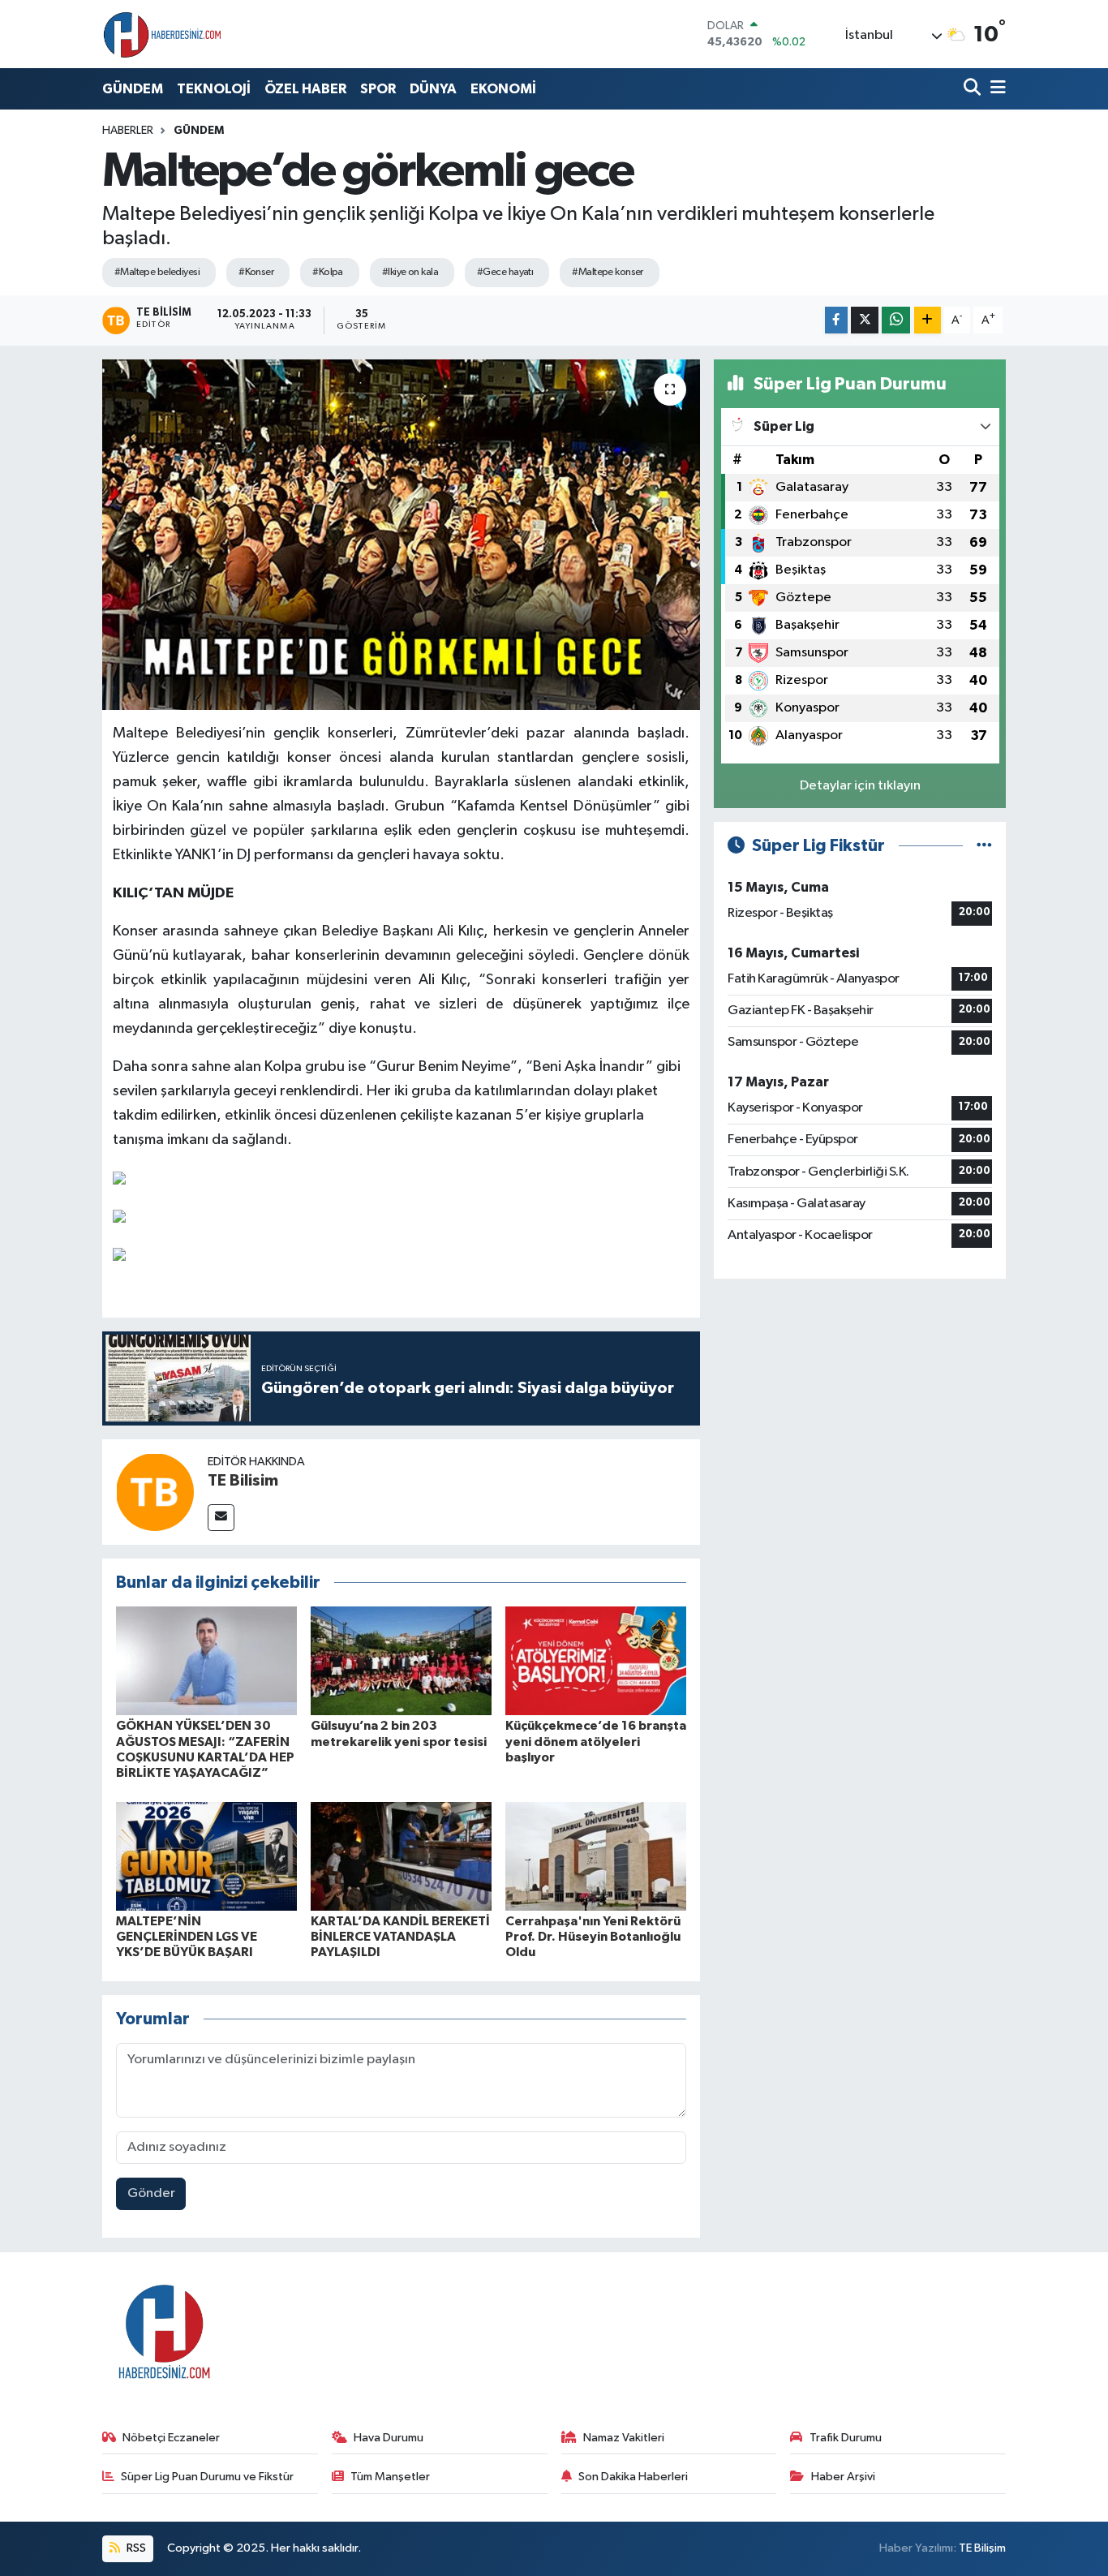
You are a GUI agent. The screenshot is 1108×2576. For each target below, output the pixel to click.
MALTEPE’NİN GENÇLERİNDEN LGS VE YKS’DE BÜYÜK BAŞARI (187, 1937)
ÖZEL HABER (305, 89)
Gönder (151, 2193)
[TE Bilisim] (155, 1492)
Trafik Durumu (846, 2438)
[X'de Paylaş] (865, 320)
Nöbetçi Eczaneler (171, 2438)
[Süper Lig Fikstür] (984, 846)
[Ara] (974, 89)
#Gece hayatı (505, 272)
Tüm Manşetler (390, 2477)
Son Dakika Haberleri (633, 2477)
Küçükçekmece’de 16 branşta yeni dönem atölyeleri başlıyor (596, 1741)
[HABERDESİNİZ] (163, 34)
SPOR (378, 89)
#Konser (256, 272)
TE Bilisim (243, 1481)
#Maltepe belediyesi (157, 272)
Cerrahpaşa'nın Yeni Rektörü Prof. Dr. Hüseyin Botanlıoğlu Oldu (593, 1937)
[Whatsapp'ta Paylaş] (896, 320)
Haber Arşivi (843, 2477)
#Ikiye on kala (410, 272)
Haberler (128, 131)
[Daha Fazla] (928, 320)
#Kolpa (328, 272)
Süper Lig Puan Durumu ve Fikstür (207, 2477)
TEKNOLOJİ (214, 89)
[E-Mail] (221, 1518)
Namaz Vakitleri (624, 2438)
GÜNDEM (133, 89)
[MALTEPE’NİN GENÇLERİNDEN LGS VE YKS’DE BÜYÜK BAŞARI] (206, 1856)
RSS (135, 2548)
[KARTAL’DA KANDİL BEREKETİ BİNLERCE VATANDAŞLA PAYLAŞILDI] (401, 1856)
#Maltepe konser (608, 272)
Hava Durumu (389, 2438)
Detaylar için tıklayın (860, 786)
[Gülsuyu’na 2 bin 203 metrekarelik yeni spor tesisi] (401, 1660)
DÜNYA (433, 89)
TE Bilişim (982, 2548)
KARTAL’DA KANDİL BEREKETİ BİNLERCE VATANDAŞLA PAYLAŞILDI (400, 1937)
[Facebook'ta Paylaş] (836, 320)
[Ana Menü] (995, 89)
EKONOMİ (503, 89)
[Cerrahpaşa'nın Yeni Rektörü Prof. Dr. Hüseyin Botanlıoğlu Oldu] (596, 1856)
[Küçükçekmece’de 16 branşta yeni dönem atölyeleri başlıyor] (596, 1660)
